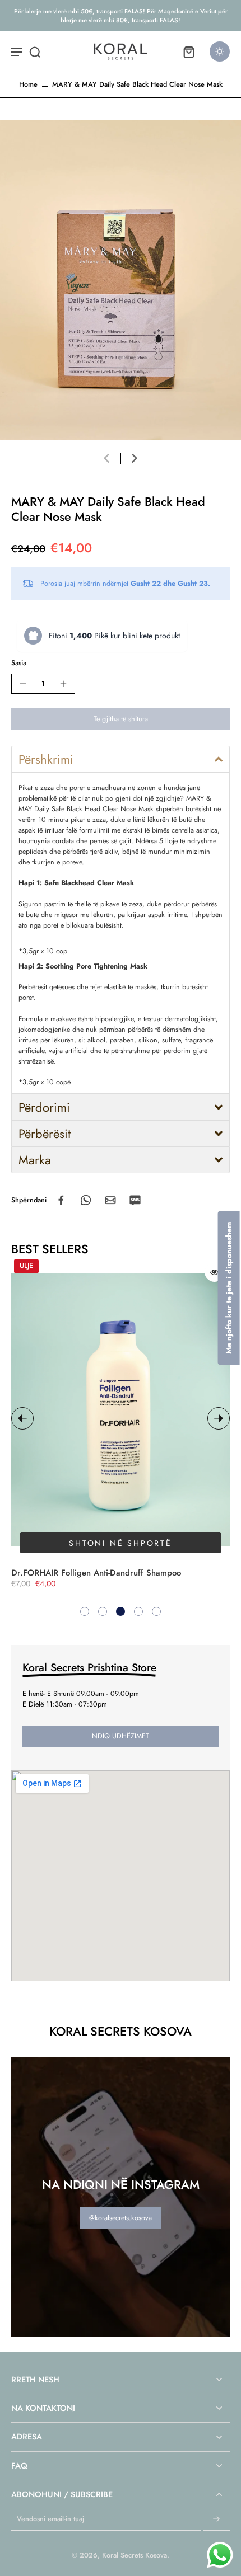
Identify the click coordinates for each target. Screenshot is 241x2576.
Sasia (19, 663)
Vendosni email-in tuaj (50, 2519)
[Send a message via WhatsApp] (220, 2555)
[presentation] (22, 1418)
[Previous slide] (106, 458)
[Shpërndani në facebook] (61, 1200)
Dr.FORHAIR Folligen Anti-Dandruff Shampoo (96, 1573)
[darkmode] (220, 51)
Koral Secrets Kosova (135, 2555)
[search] (35, 51)
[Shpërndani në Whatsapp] (86, 1200)
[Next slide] (135, 458)
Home (28, 84)
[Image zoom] (121, 280)
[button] (121, 719)
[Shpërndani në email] (110, 1200)
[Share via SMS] (135, 1200)
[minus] (23, 684)
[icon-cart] (188, 51)
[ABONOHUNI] (216, 2519)
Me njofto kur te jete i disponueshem (229, 1288)
